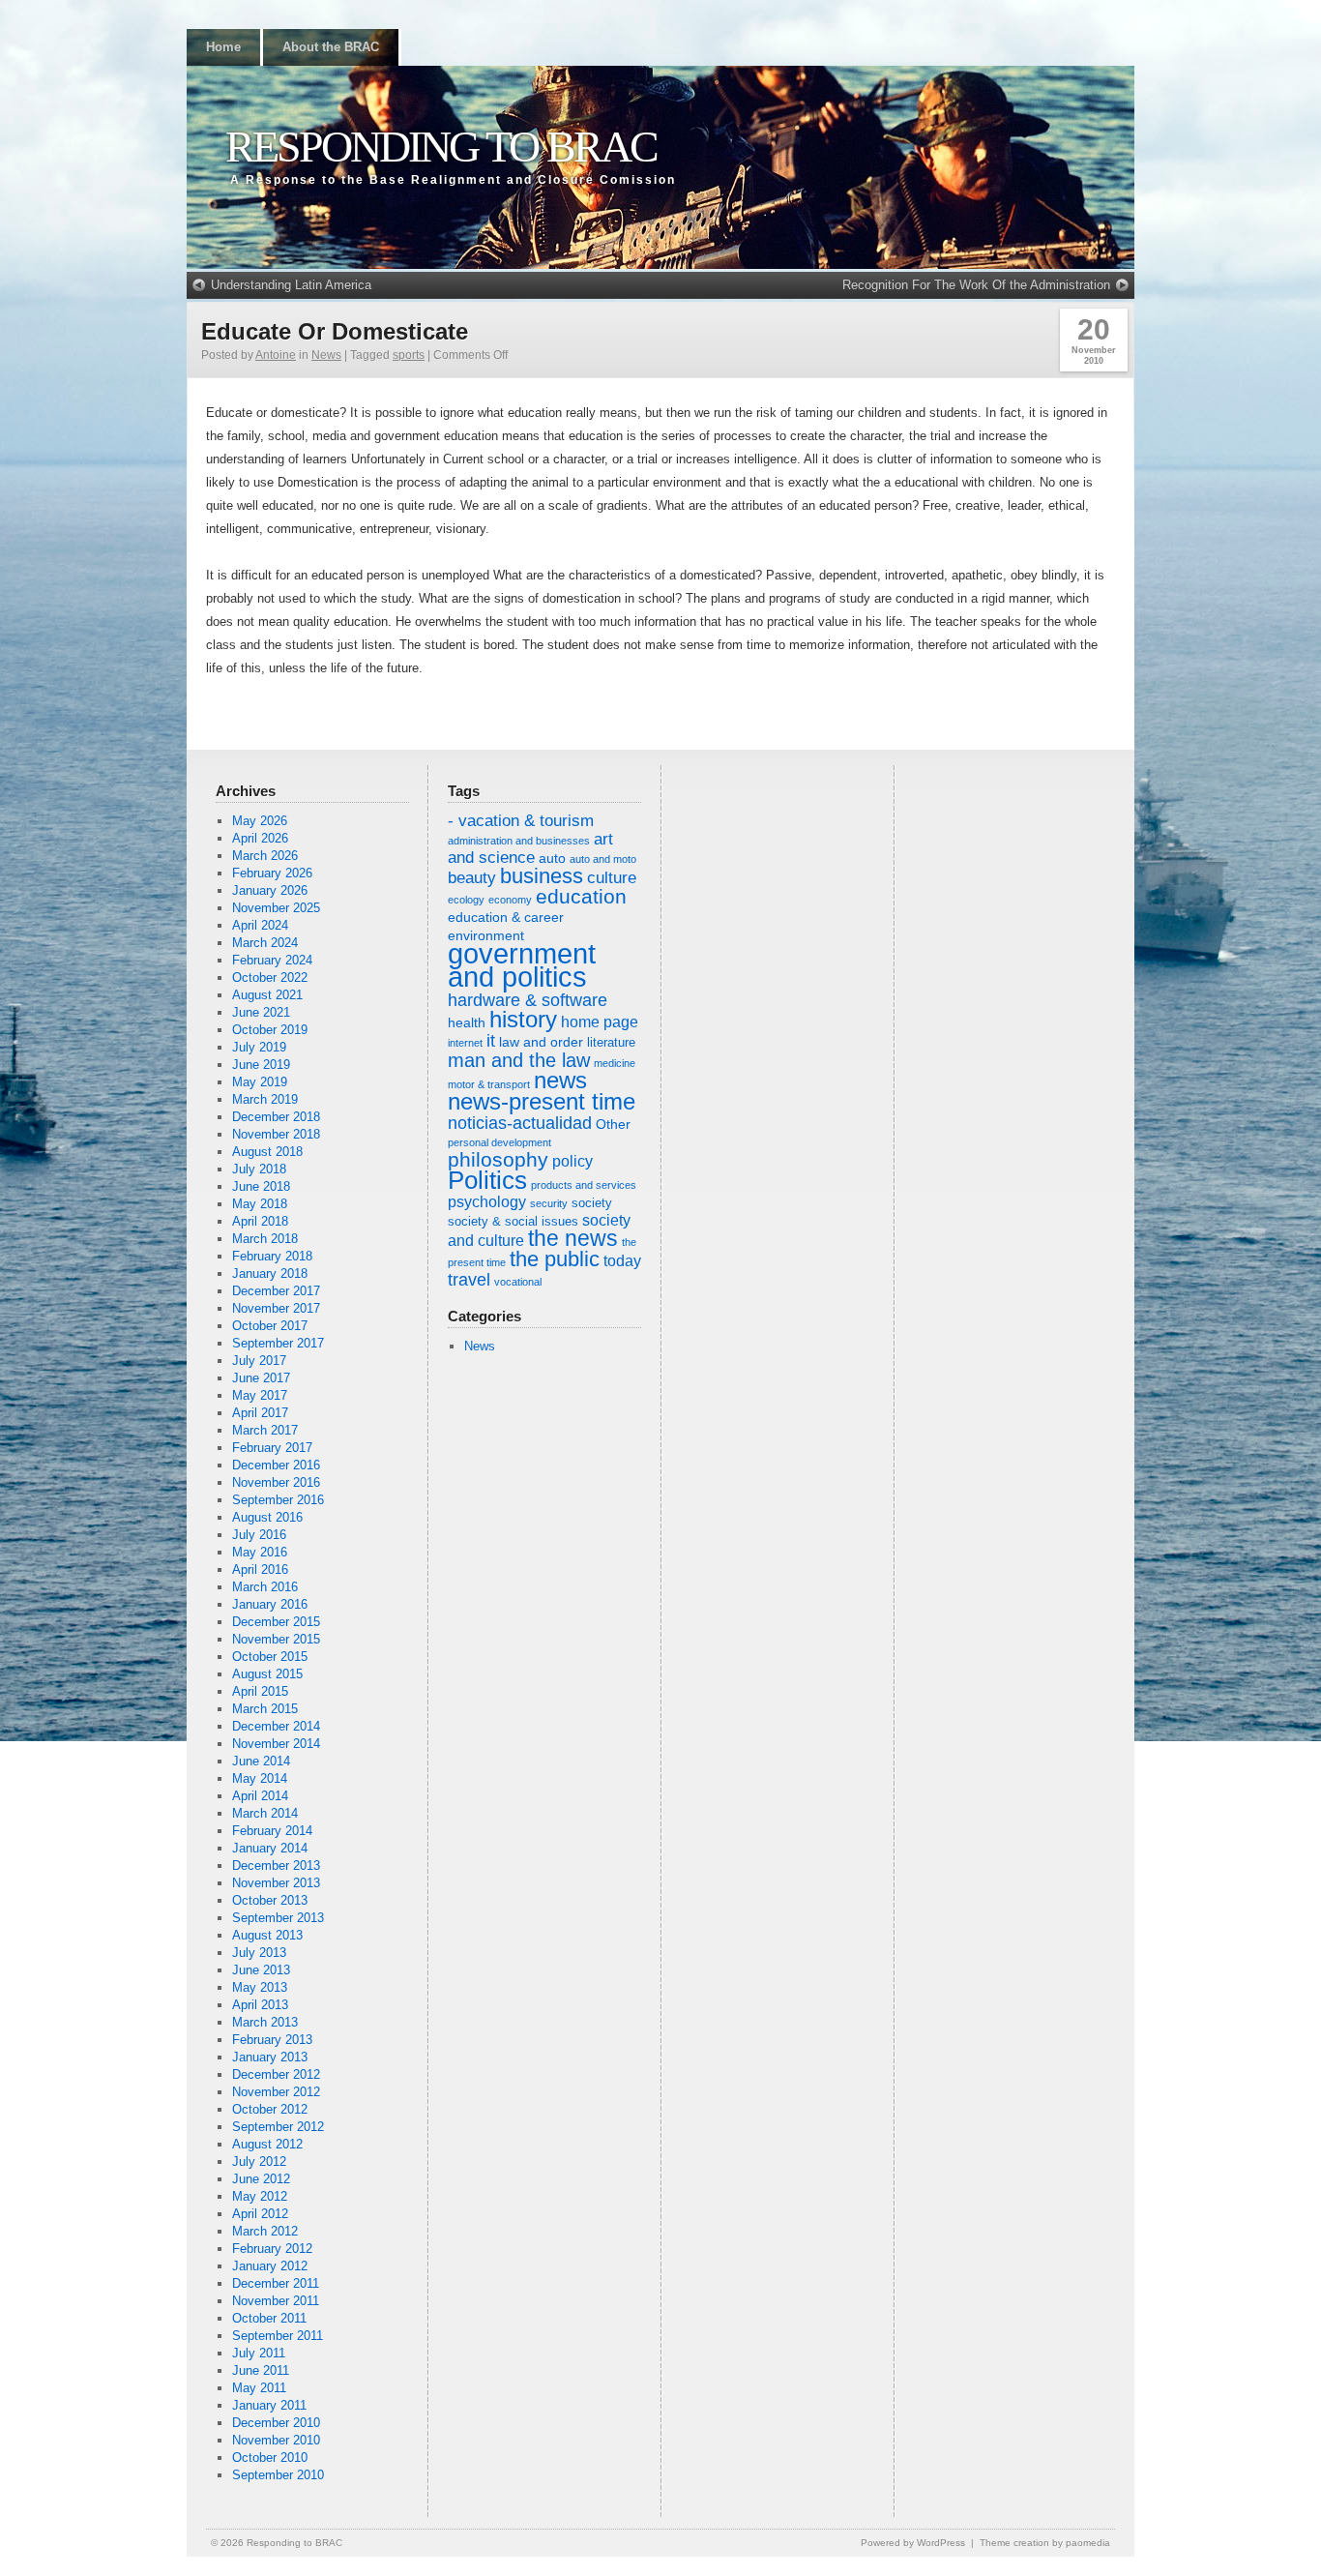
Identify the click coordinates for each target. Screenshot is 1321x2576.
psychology (487, 1202)
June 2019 (261, 1065)
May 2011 (259, 2388)
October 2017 (270, 1326)
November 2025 (276, 908)
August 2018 (267, 1152)
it (491, 1041)
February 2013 (272, 2040)
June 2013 (261, 1970)
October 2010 (270, 2458)
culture (612, 878)
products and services (584, 1185)
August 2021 (267, 995)
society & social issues (513, 1222)
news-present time (542, 1101)
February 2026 (272, 873)
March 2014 (265, 1813)
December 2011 (276, 2283)
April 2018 (260, 1221)
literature (611, 1043)
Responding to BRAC (441, 147)
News (326, 355)
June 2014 (261, 1761)
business (542, 876)
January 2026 (270, 890)
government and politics (522, 965)
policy (572, 1161)
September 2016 (278, 1500)
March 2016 (265, 1587)
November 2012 (276, 2092)
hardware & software (528, 1000)
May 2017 (260, 1395)
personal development (499, 1142)
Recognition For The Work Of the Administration (976, 285)
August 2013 (267, 1935)
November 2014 (276, 1744)
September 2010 (278, 2475)
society (592, 1203)
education (581, 896)
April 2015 (260, 1691)
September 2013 (278, 1918)
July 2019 (259, 1047)
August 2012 (267, 2144)
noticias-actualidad (520, 1123)
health (467, 1022)
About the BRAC (331, 47)
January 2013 (270, 2057)
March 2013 (265, 2022)
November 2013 (276, 1883)
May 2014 (260, 1778)
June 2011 (261, 2370)
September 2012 (278, 2127)
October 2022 (270, 977)
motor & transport (489, 1084)
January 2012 (270, 2266)
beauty (472, 878)
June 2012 (261, 2179)
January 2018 (270, 1273)
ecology (466, 900)
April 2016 (260, 1569)
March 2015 (265, 1709)
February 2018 (272, 1256)
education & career (506, 917)
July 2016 (259, 1535)
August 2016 (267, 1517)
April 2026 (260, 838)
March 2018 (265, 1239)
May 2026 (260, 821)
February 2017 (272, 1448)
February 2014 (272, 1831)
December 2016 (276, 1465)
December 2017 (276, 1291)
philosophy (498, 1159)
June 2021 (261, 1012)
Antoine (276, 355)
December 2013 (276, 1865)
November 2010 (276, 2440)
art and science (530, 848)
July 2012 (259, 2161)
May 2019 (260, 1082)
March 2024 (265, 943)
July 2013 (259, 1953)
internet (465, 1043)
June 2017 (261, 1378)
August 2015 (267, 1674)
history (523, 1019)
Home (223, 47)
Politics (487, 1180)
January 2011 (269, 2405)
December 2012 (276, 2074)
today (622, 1261)
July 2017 (259, 1361)
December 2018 (276, 1117)
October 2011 (269, 2318)
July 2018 (259, 1169)
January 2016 (270, 1604)
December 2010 (276, 2423)
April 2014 (260, 1796)
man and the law (519, 1060)
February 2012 (272, 2249)
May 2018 (260, 1204)
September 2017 (278, 1343)
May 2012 (260, 2196)
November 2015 (276, 1639)
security (549, 1203)
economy (510, 900)
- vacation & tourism (521, 821)
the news (573, 1239)
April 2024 (260, 925)
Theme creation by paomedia (1045, 2543)
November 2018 (276, 1134)
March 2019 (265, 1099)
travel (469, 1280)
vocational (518, 1282)
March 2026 (265, 856)
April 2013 (260, 2005)
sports (409, 355)
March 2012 (265, 2231)
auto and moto (603, 859)
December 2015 (276, 1622)
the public (555, 1259)
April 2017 (260, 1413)
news (560, 1080)
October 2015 (270, 1657)
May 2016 (260, 1552)
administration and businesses (519, 841)
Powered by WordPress (913, 2543)
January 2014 (270, 1848)
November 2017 (276, 1308)
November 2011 (276, 2301)
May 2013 (260, 1987)
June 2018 (261, 1186)
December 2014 (276, 1726)
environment (486, 935)
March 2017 (265, 1430)
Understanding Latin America (291, 285)
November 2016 (276, 1482)
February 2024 (272, 960)
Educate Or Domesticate (335, 331)
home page (600, 1022)
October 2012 (270, 2109)
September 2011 (278, 2336)
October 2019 (270, 1030)
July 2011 (259, 2353)
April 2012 (260, 2214)
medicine (615, 1063)
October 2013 (270, 1900)
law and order (541, 1042)
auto (552, 858)
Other (613, 1124)
